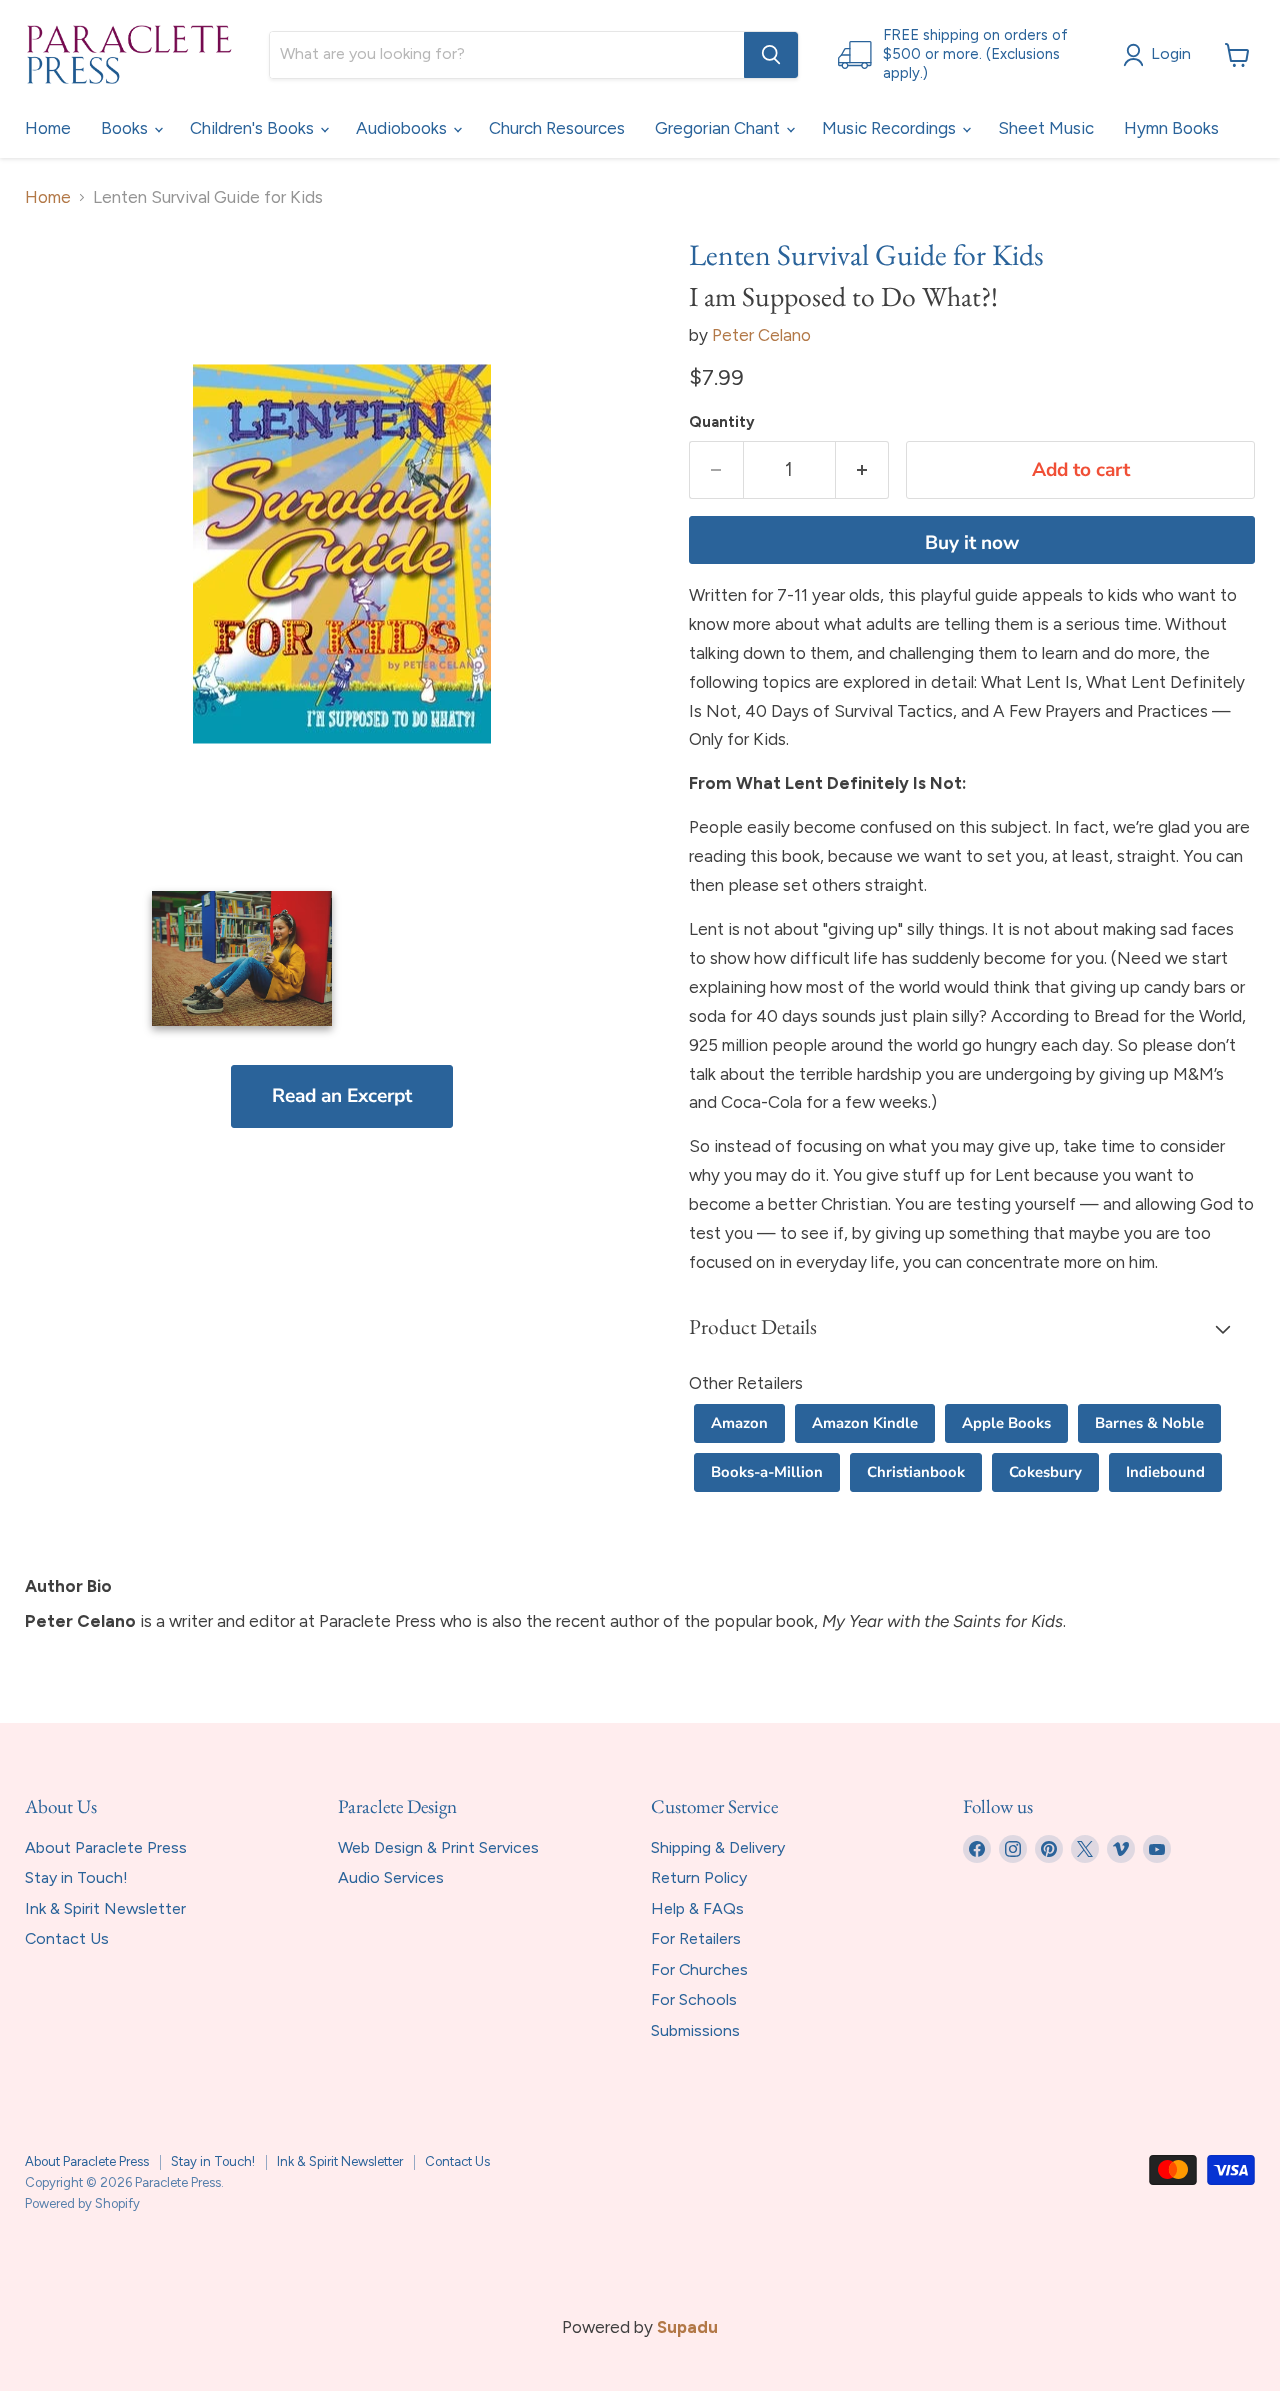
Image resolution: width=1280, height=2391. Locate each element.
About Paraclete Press (106, 1847)
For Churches (699, 1969)
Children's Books (254, 128)
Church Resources (557, 128)
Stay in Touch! (76, 1877)
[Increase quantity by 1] (863, 470)
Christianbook (916, 1472)
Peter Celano (761, 335)
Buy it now (972, 543)
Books (126, 128)
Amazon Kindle (865, 1423)
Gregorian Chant (719, 128)
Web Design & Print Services (438, 1847)
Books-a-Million (767, 1472)
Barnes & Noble (1149, 1423)
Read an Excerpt (342, 1096)
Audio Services (391, 1877)
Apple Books (1006, 1423)
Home (48, 128)
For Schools (694, 1999)
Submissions (695, 2030)
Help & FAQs (697, 1908)
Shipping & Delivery (718, 1847)
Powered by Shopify (82, 2203)
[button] (972, 1329)
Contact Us (67, 1938)
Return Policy (699, 1877)
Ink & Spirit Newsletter (105, 1908)
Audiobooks (403, 128)
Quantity (722, 422)
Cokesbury (1045, 1472)
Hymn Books (1171, 128)
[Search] (771, 55)
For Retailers (696, 1938)
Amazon (739, 1423)
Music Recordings (891, 128)
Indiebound (1165, 1472)
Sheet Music (1046, 128)
